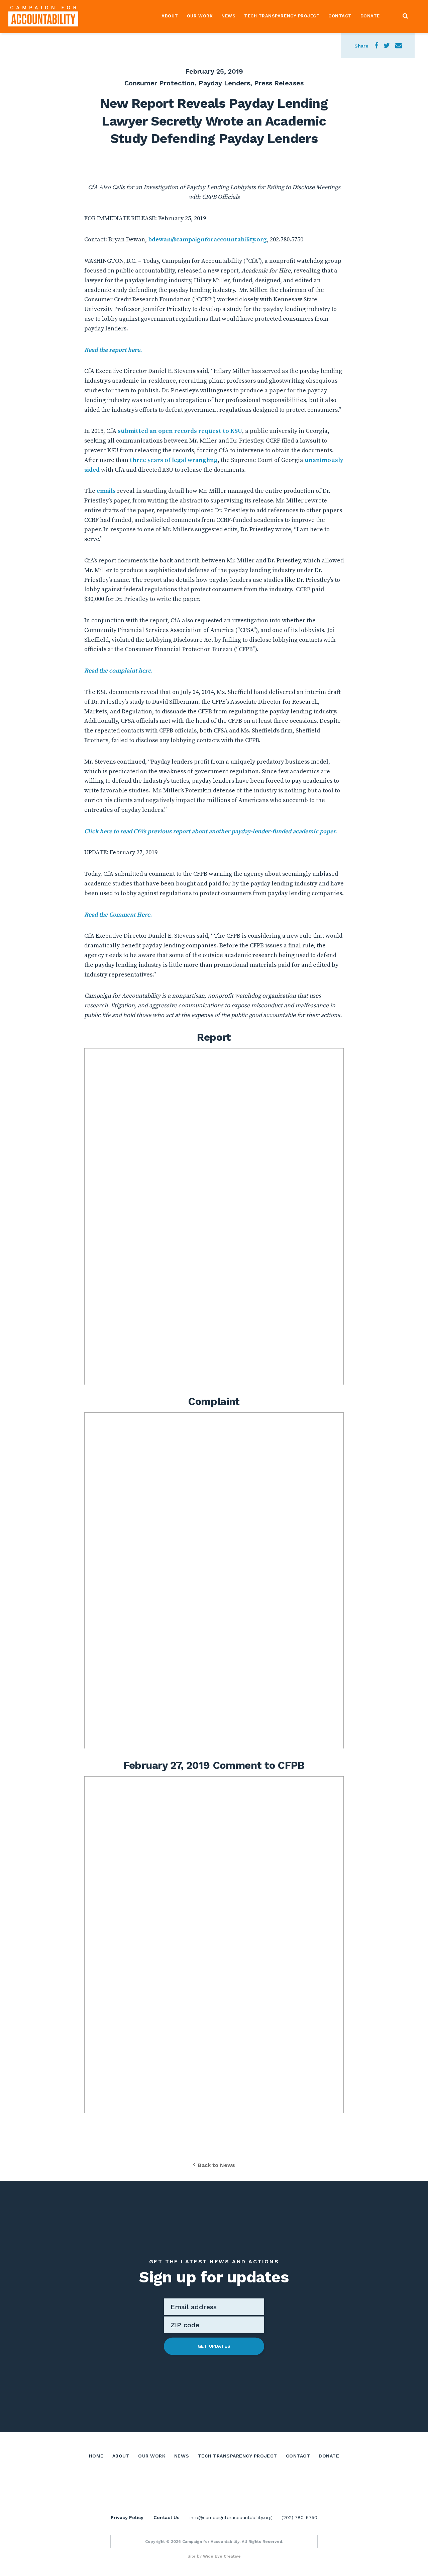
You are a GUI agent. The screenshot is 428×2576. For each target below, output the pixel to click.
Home (96, 2456)
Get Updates (214, 2346)
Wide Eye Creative (222, 2556)
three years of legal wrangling (174, 460)
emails (106, 491)
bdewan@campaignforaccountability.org (207, 240)
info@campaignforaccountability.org (231, 2517)
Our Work (200, 16)
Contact (340, 16)
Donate (370, 16)
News (228, 16)
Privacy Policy (127, 2517)
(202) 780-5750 (299, 2517)
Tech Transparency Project (282, 16)
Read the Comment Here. (118, 915)
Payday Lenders (224, 83)
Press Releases (279, 83)
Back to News (217, 2165)
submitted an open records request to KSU (180, 431)
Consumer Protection (159, 83)
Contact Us (167, 2517)
